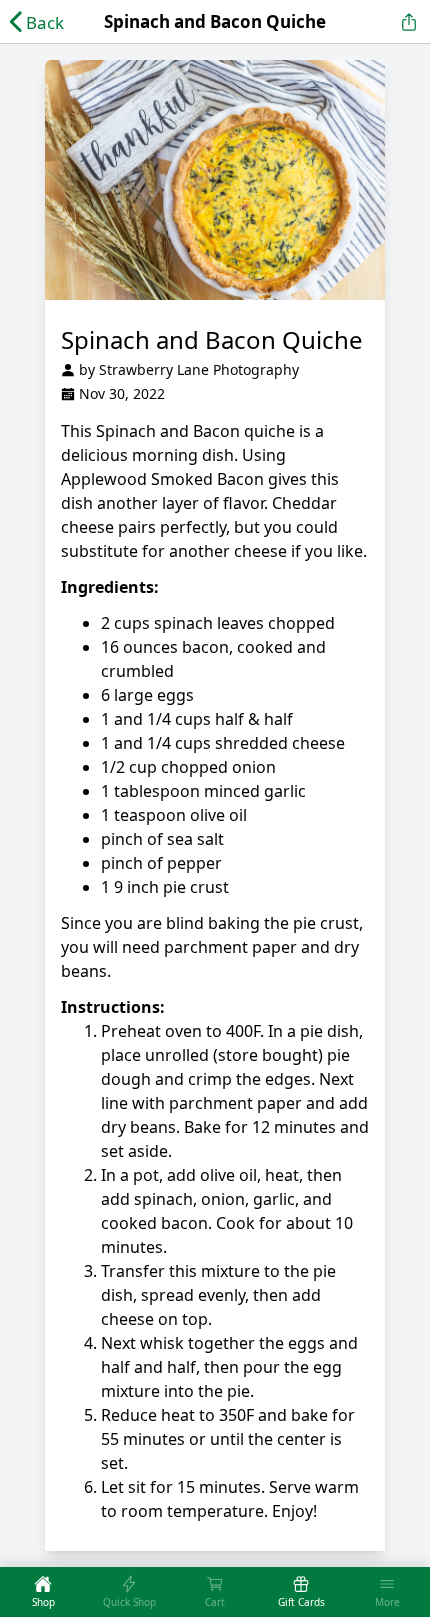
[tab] (43, 1592)
